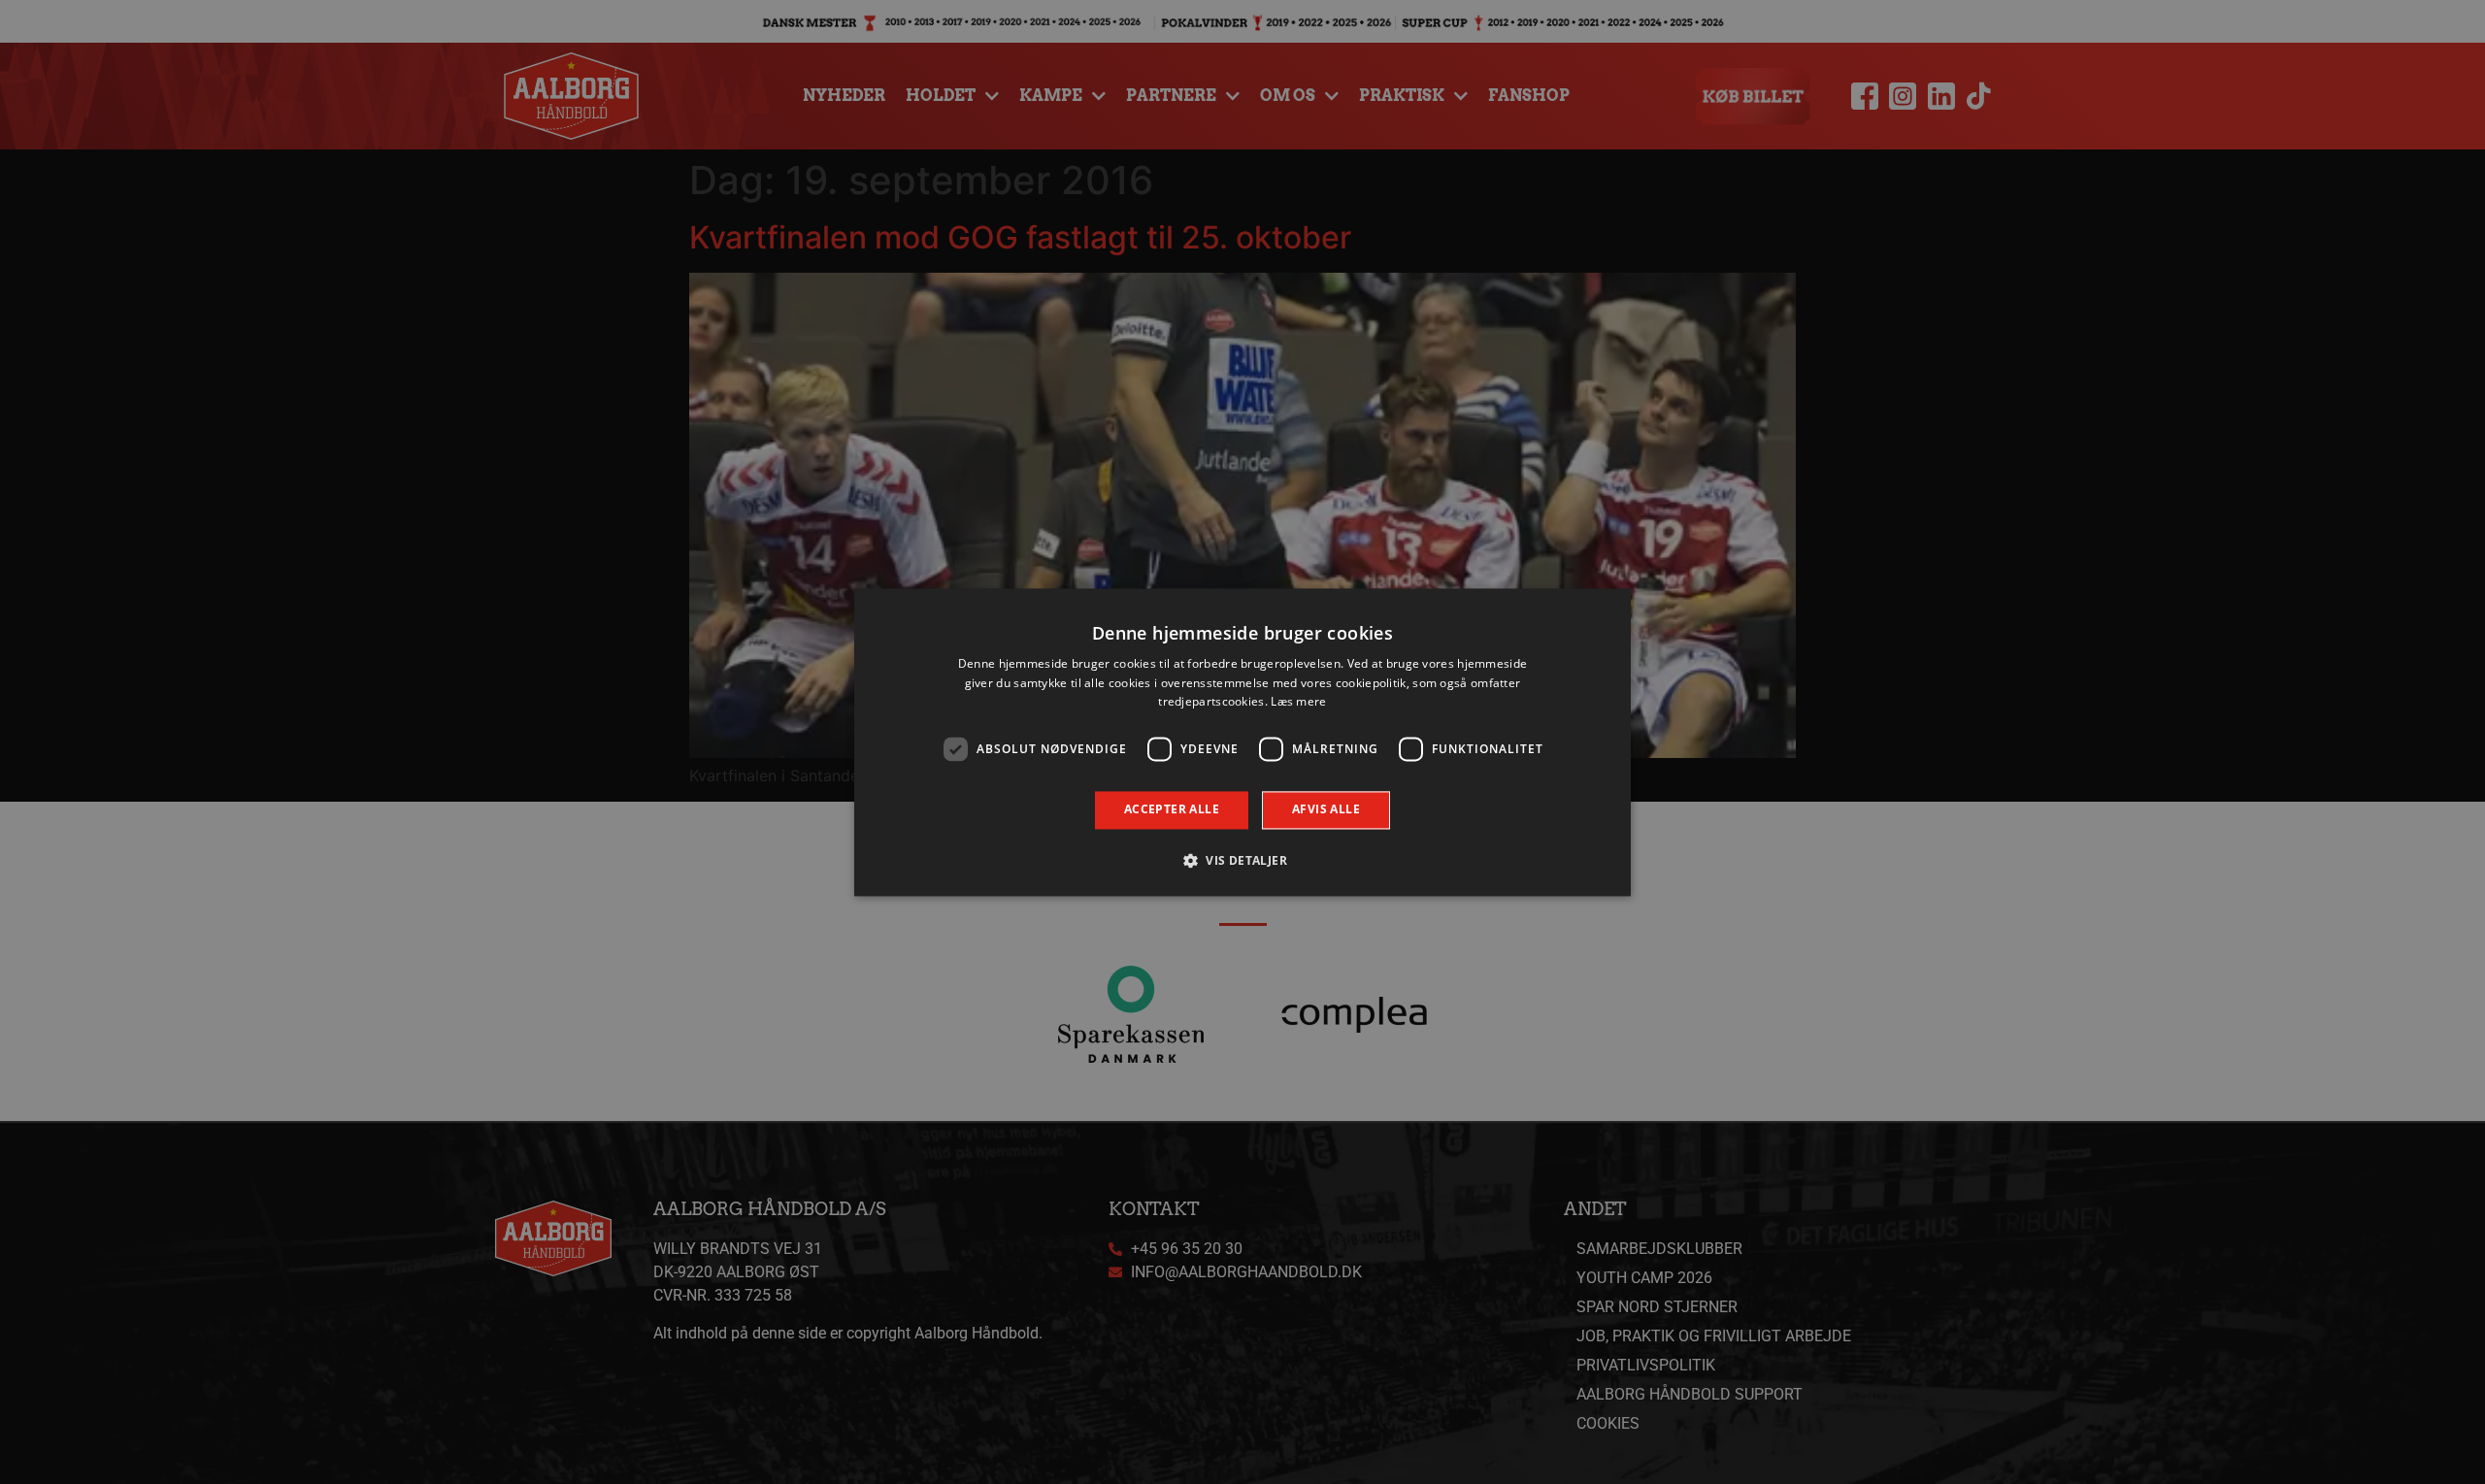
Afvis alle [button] (1326, 810)
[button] (1242, 860)
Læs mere (1298, 702)
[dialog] (1242, 742)
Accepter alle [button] (1172, 810)
